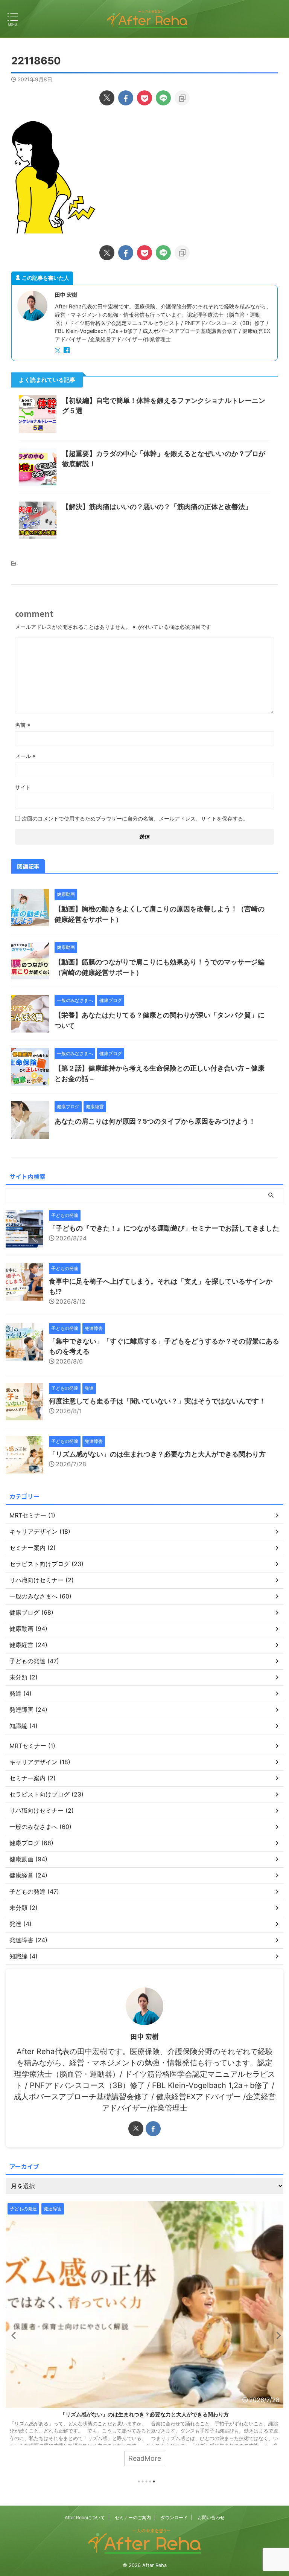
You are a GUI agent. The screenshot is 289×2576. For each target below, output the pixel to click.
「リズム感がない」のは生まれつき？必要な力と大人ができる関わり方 (157, 1454)
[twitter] (107, 98)
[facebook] (126, 98)
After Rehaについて (85, 2517)
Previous (13, 2335)
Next (276, 2335)
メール (25, 756)
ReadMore (139, 2458)
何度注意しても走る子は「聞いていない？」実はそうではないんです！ (157, 1401)
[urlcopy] (182, 98)
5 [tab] (154, 2481)
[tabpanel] (139, 2337)
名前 (23, 725)
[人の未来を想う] (147, 19)
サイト (23, 787)
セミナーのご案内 (133, 2517)
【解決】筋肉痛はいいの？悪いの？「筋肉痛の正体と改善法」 (157, 507)
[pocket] (144, 98)
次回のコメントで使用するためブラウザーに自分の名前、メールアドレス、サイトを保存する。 (135, 818)
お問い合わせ (211, 2517)
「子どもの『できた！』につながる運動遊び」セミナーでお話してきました (164, 1228)
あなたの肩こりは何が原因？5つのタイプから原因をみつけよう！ (155, 1121)
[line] (163, 98)
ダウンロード (174, 2517)
